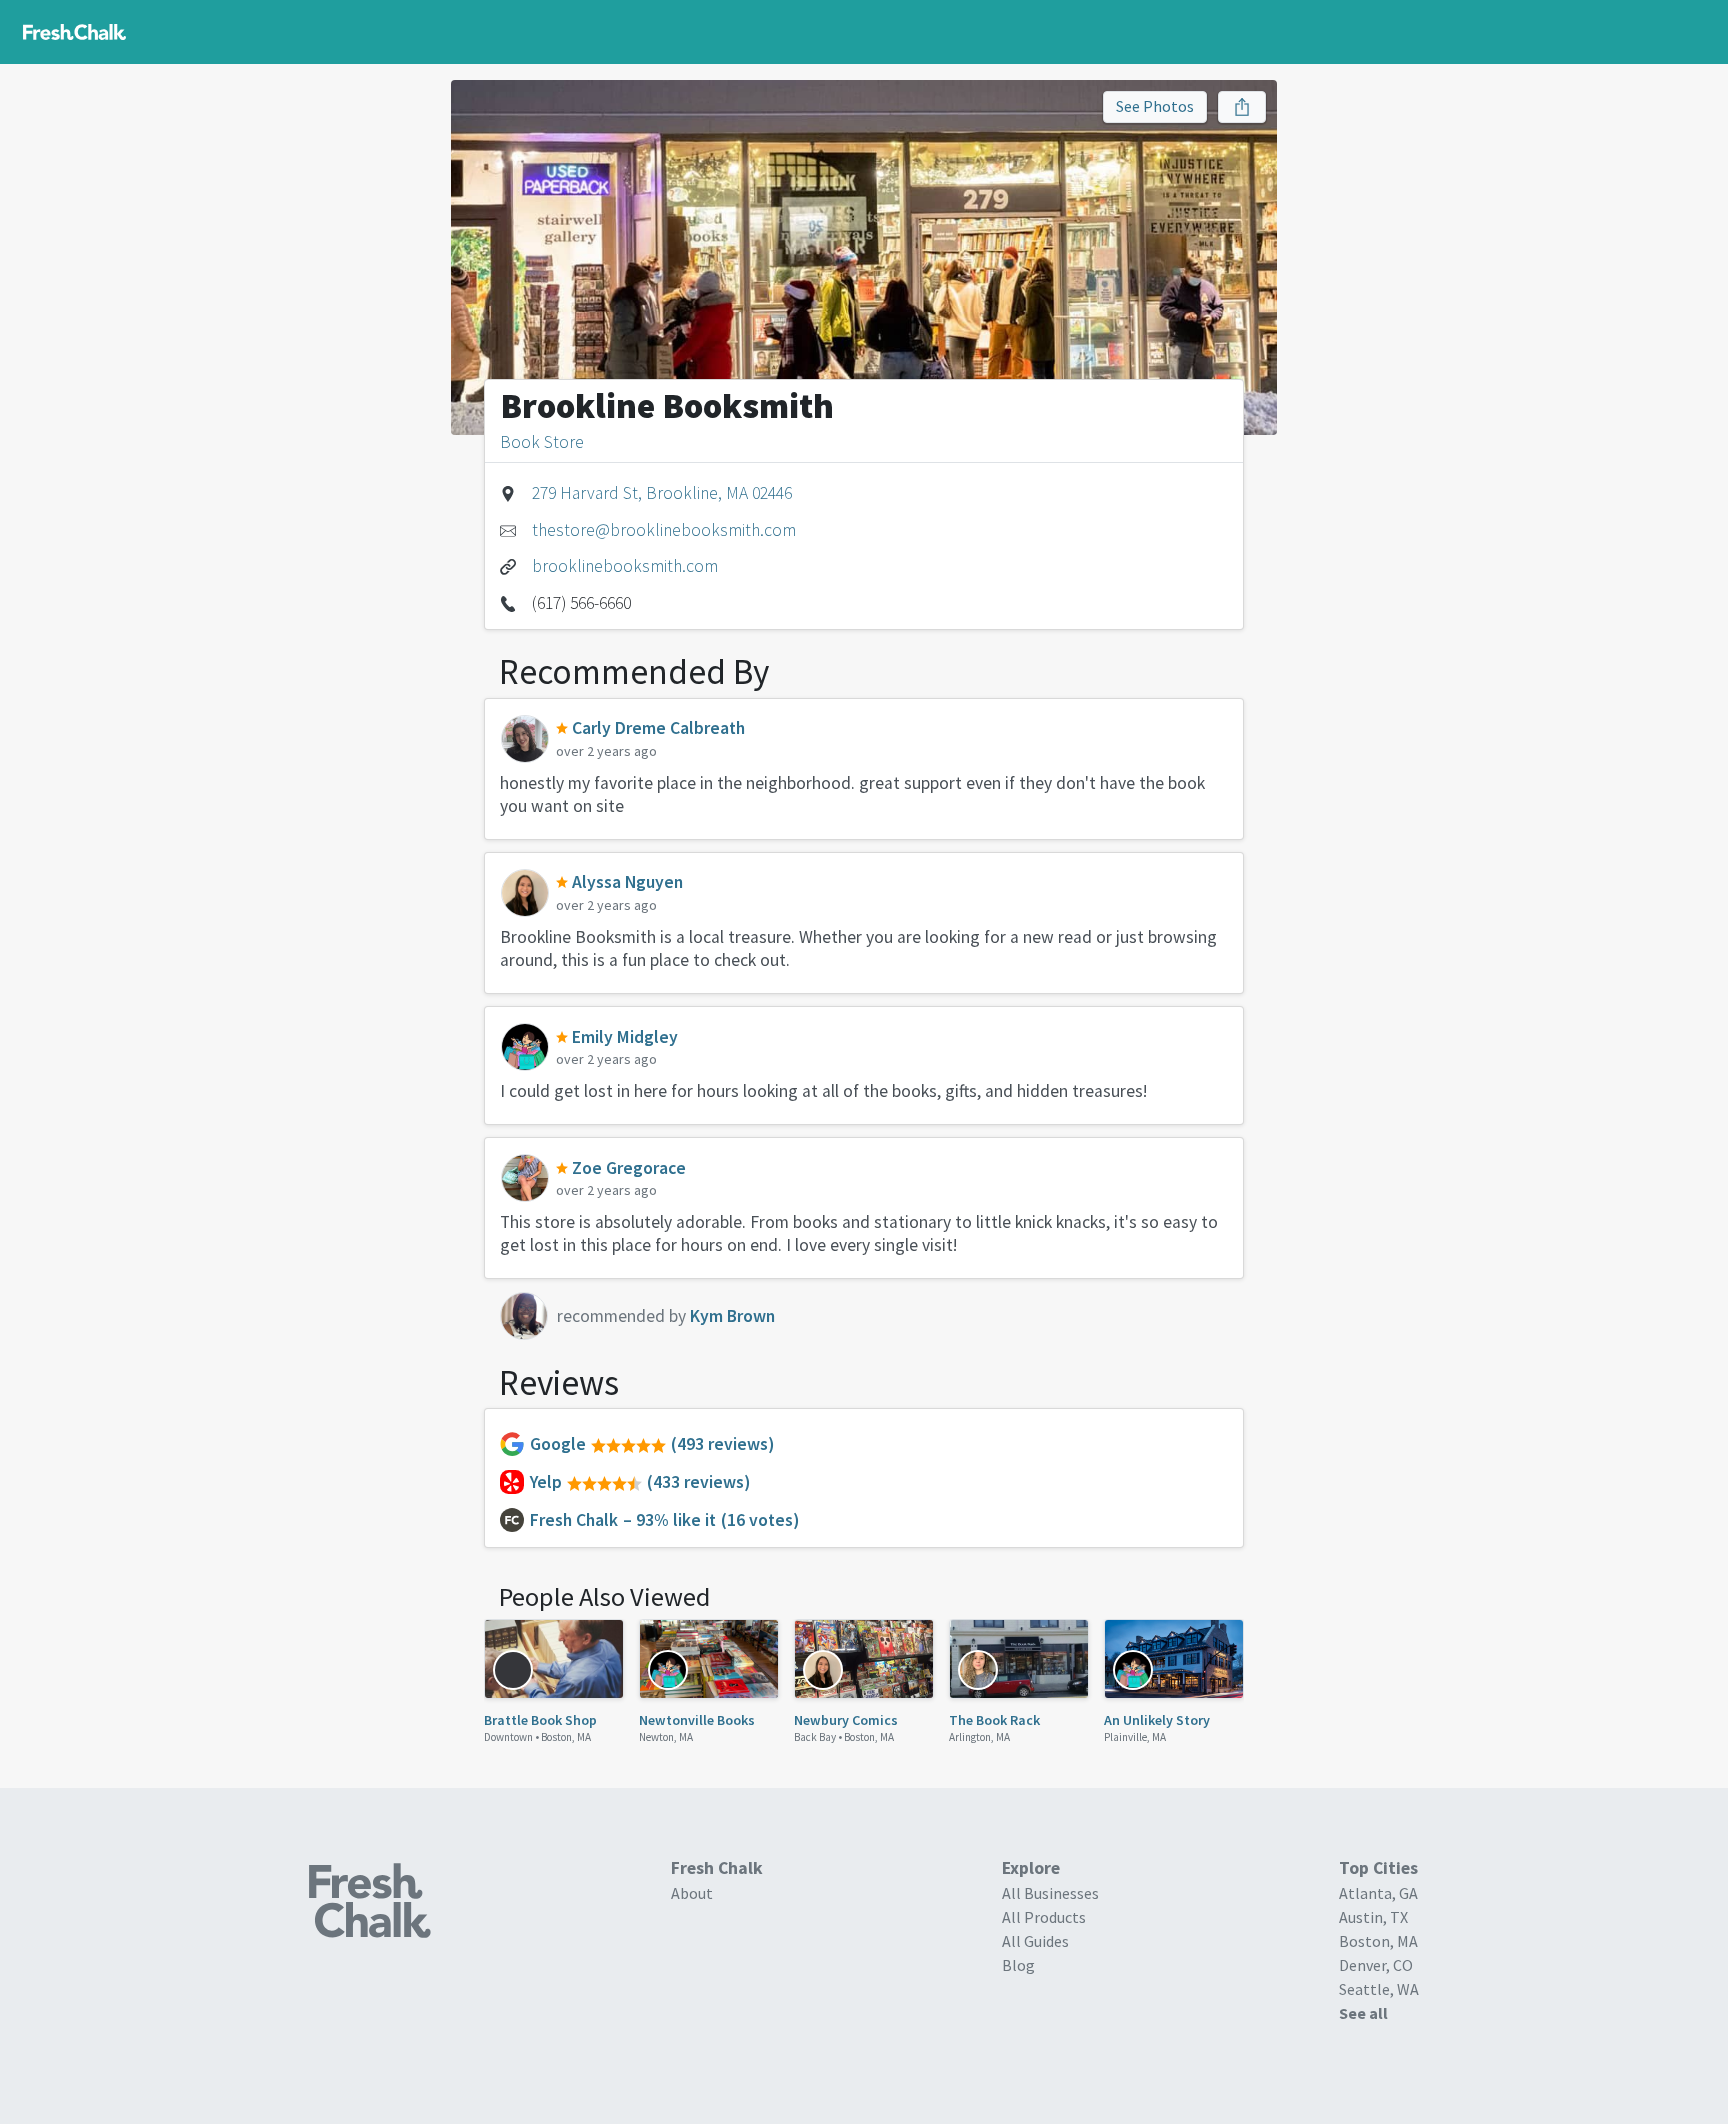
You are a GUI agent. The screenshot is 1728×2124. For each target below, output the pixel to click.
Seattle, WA (1379, 1989)
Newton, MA (666, 1737)
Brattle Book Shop (540, 1720)
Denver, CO (1376, 1965)
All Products (1044, 1917)
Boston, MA (566, 1737)
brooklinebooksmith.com (625, 566)
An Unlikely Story (1157, 1720)
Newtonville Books (697, 1720)
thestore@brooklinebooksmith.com (664, 530)
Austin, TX (1373, 1917)
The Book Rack (994, 1720)
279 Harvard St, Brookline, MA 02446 (662, 493)
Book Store (542, 442)
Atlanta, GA (1378, 1893)
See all (1363, 2013)
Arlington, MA (979, 1737)
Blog (1018, 1965)
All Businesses (1050, 1893)
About (692, 1893)
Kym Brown (732, 1316)
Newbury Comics (846, 1720)
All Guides (1035, 1941)
